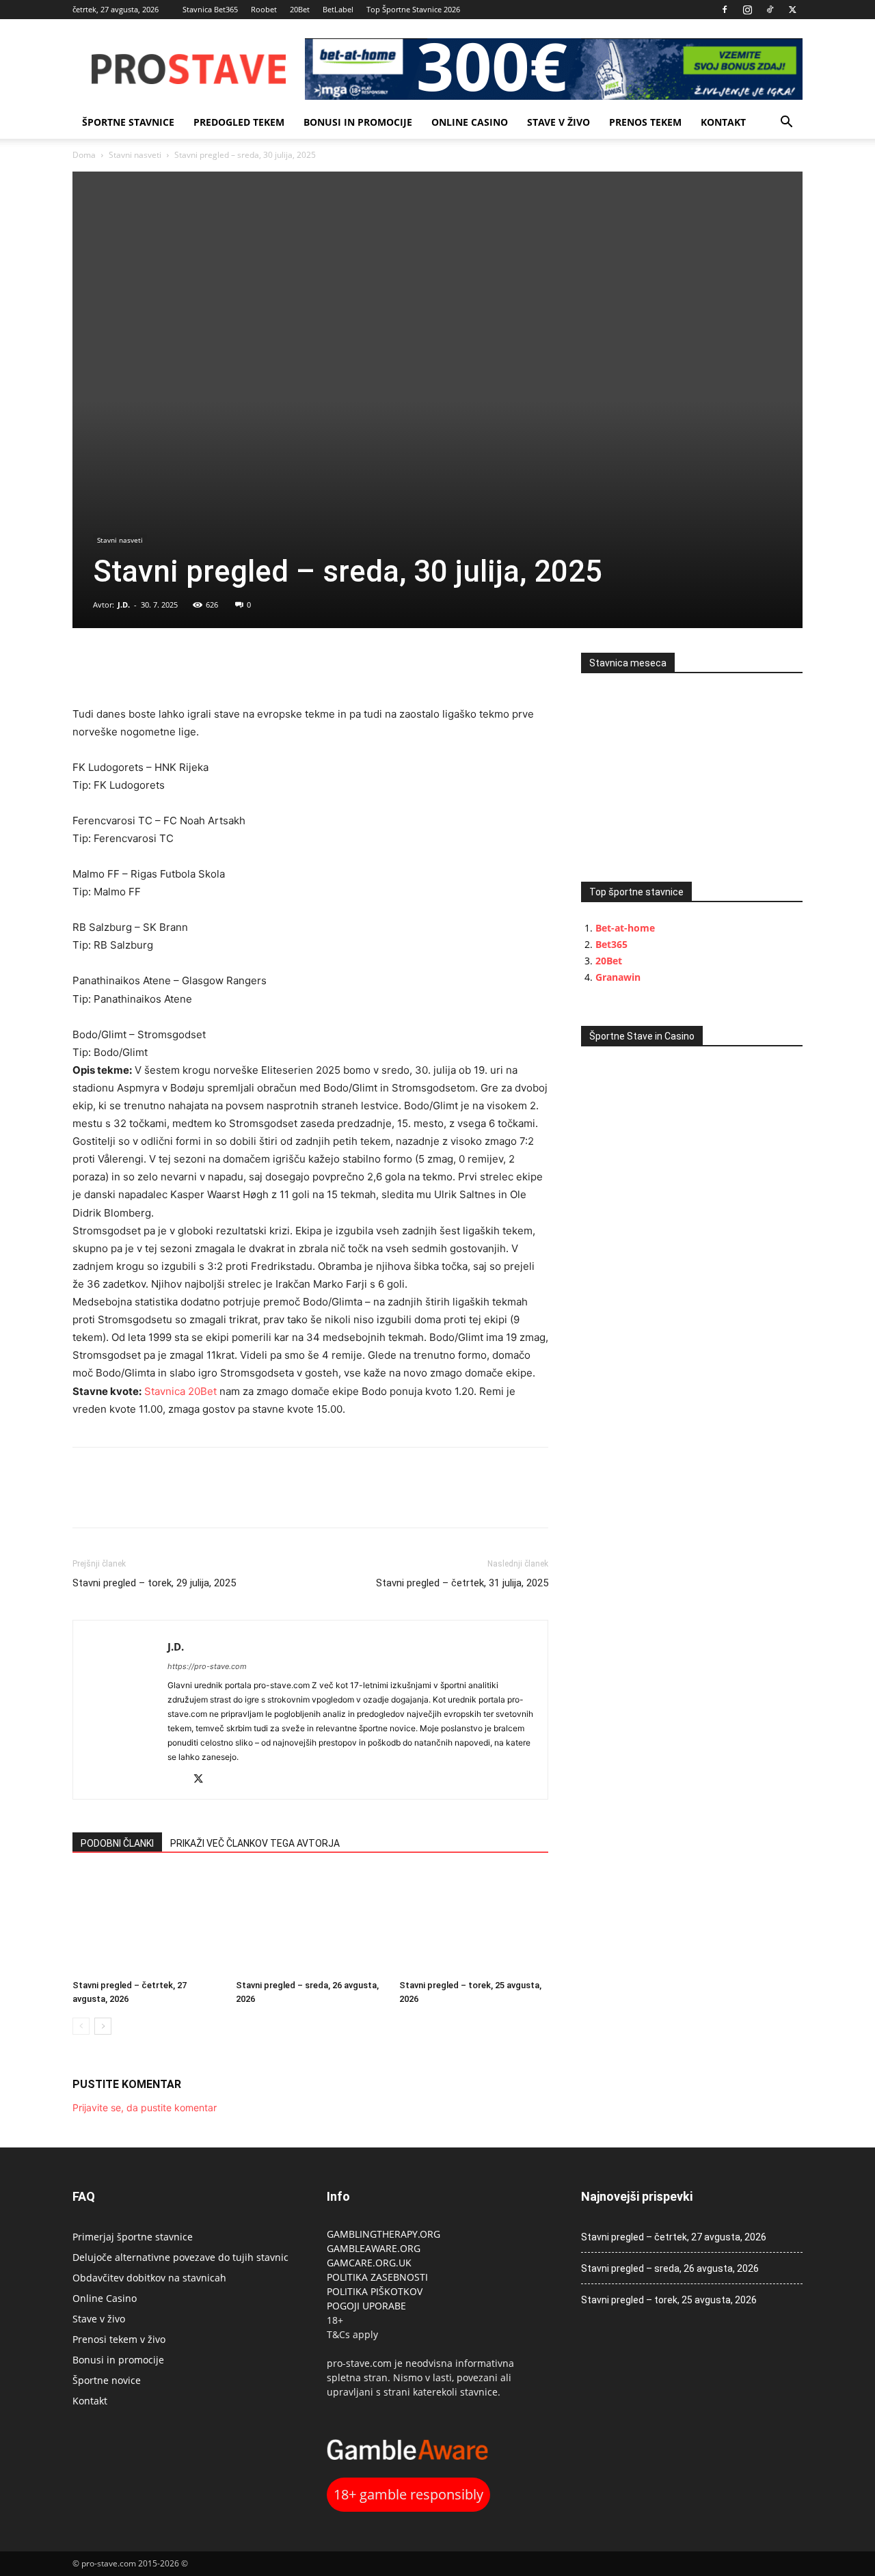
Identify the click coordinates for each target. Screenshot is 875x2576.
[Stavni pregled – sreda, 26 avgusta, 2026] (310, 1923)
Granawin (618, 977)
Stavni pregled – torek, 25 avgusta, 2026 (669, 2300)
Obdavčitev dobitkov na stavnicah (149, 2278)
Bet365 (611, 944)
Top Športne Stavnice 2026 (413, 9)
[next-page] (103, 2026)
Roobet (264, 9)
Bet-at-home (625, 928)
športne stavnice (128, 122)
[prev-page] (81, 2026)
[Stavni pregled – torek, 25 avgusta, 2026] (474, 1923)
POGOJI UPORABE (366, 2306)
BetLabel (338, 9)
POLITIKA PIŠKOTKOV (375, 2291)
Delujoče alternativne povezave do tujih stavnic (180, 2257)
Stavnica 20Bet (180, 1391)
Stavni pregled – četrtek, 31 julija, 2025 (462, 1583)
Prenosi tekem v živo (119, 2339)
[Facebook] (725, 10)
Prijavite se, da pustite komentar (145, 2107)
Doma (84, 155)
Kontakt (723, 122)
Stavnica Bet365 (210, 9)
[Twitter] (792, 10)
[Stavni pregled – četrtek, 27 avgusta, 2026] (147, 1923)
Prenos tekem (645, 122)
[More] (181, 666)
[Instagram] (747, 10)
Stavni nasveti (135, 155)
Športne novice (107, 2380)
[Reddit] (179, 1780)
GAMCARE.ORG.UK (369, 2263)
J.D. (124, 605)
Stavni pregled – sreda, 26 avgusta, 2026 (670, 2268)
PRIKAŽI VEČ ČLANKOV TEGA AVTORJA (255, 1843)
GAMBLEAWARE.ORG (375, 2248)
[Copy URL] (149, 666)
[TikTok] (770, 10)
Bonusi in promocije (358, 122)
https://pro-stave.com (207, 1666)
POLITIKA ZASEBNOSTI (377, 2277)
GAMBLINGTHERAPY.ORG (383, 2234)
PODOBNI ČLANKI (117, 1843)
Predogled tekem (239, 122)
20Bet (300, 9)
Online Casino (470, 122)
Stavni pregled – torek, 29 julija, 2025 (154, 1583)
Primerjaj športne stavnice (133, 2237)
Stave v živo (558, 122)
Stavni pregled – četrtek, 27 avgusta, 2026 (674, 2237)
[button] (786, 123)
